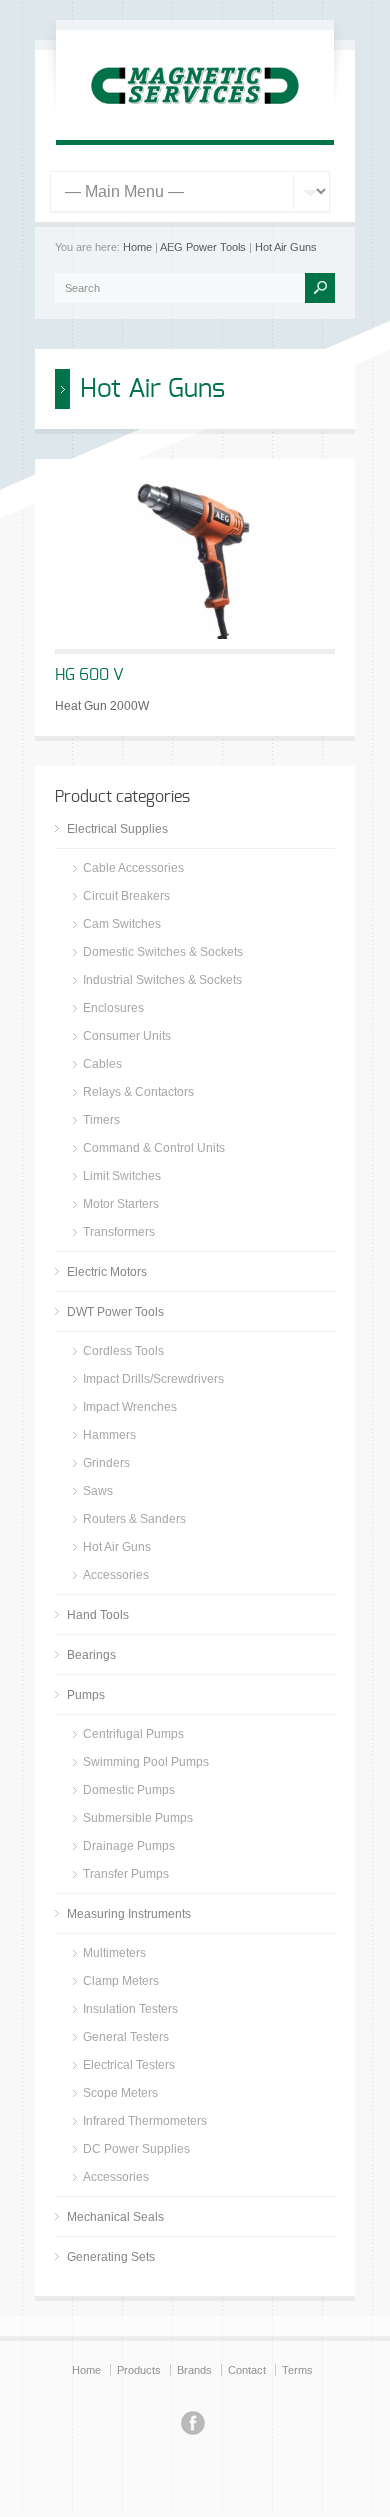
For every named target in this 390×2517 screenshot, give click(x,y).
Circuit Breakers (126, 896)
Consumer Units (127, 1036)
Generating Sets (111, 2257)
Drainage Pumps (129, 1846)
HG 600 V (89, 675)
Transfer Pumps (126, 1874)
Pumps (86, 1695)
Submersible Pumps (138, 1818)
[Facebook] (193, 2426)
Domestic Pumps (129, 1790)
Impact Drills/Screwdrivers (153, 1379)
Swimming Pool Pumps (146, 1762)
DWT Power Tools (115, 1312)
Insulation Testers (130, 2009)
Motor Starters (121, 1204)
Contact (247, 2370)
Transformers (119, 1232)
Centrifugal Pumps (133, 1734)
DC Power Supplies (136, 2149)
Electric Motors (107, 1272)
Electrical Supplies (117, 829)
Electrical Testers (129, 2065)
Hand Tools (98, 1615)
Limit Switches (122, 1176)
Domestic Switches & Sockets (163, 952)
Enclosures (113, 1008)
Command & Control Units (154, 1148)
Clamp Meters (121, 1981)
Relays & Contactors (138, 1092)
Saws (98, 1491)
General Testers (126, 2037)
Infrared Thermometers (145, 2121)
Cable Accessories (133, 868)
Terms (297, 2370)
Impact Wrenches (130, 1407)
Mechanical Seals (115, 2217)
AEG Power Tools (203, 247)
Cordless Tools (123, 1351)
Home (137, 247)
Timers (101, 1120)
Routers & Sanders (134, 1519)
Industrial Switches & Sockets (162, 980)
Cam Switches (122, 924)
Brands (194, 2370)
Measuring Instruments (129, 1914)
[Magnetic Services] (195, 116)
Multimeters (114, 1953)
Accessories (116, 1575)
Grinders (106, 1463)
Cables (102, 1064)
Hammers (109, 1435)
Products (139, 2370)
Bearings (91, 1655)
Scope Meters (120, 2093)
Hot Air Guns (286, 247)
